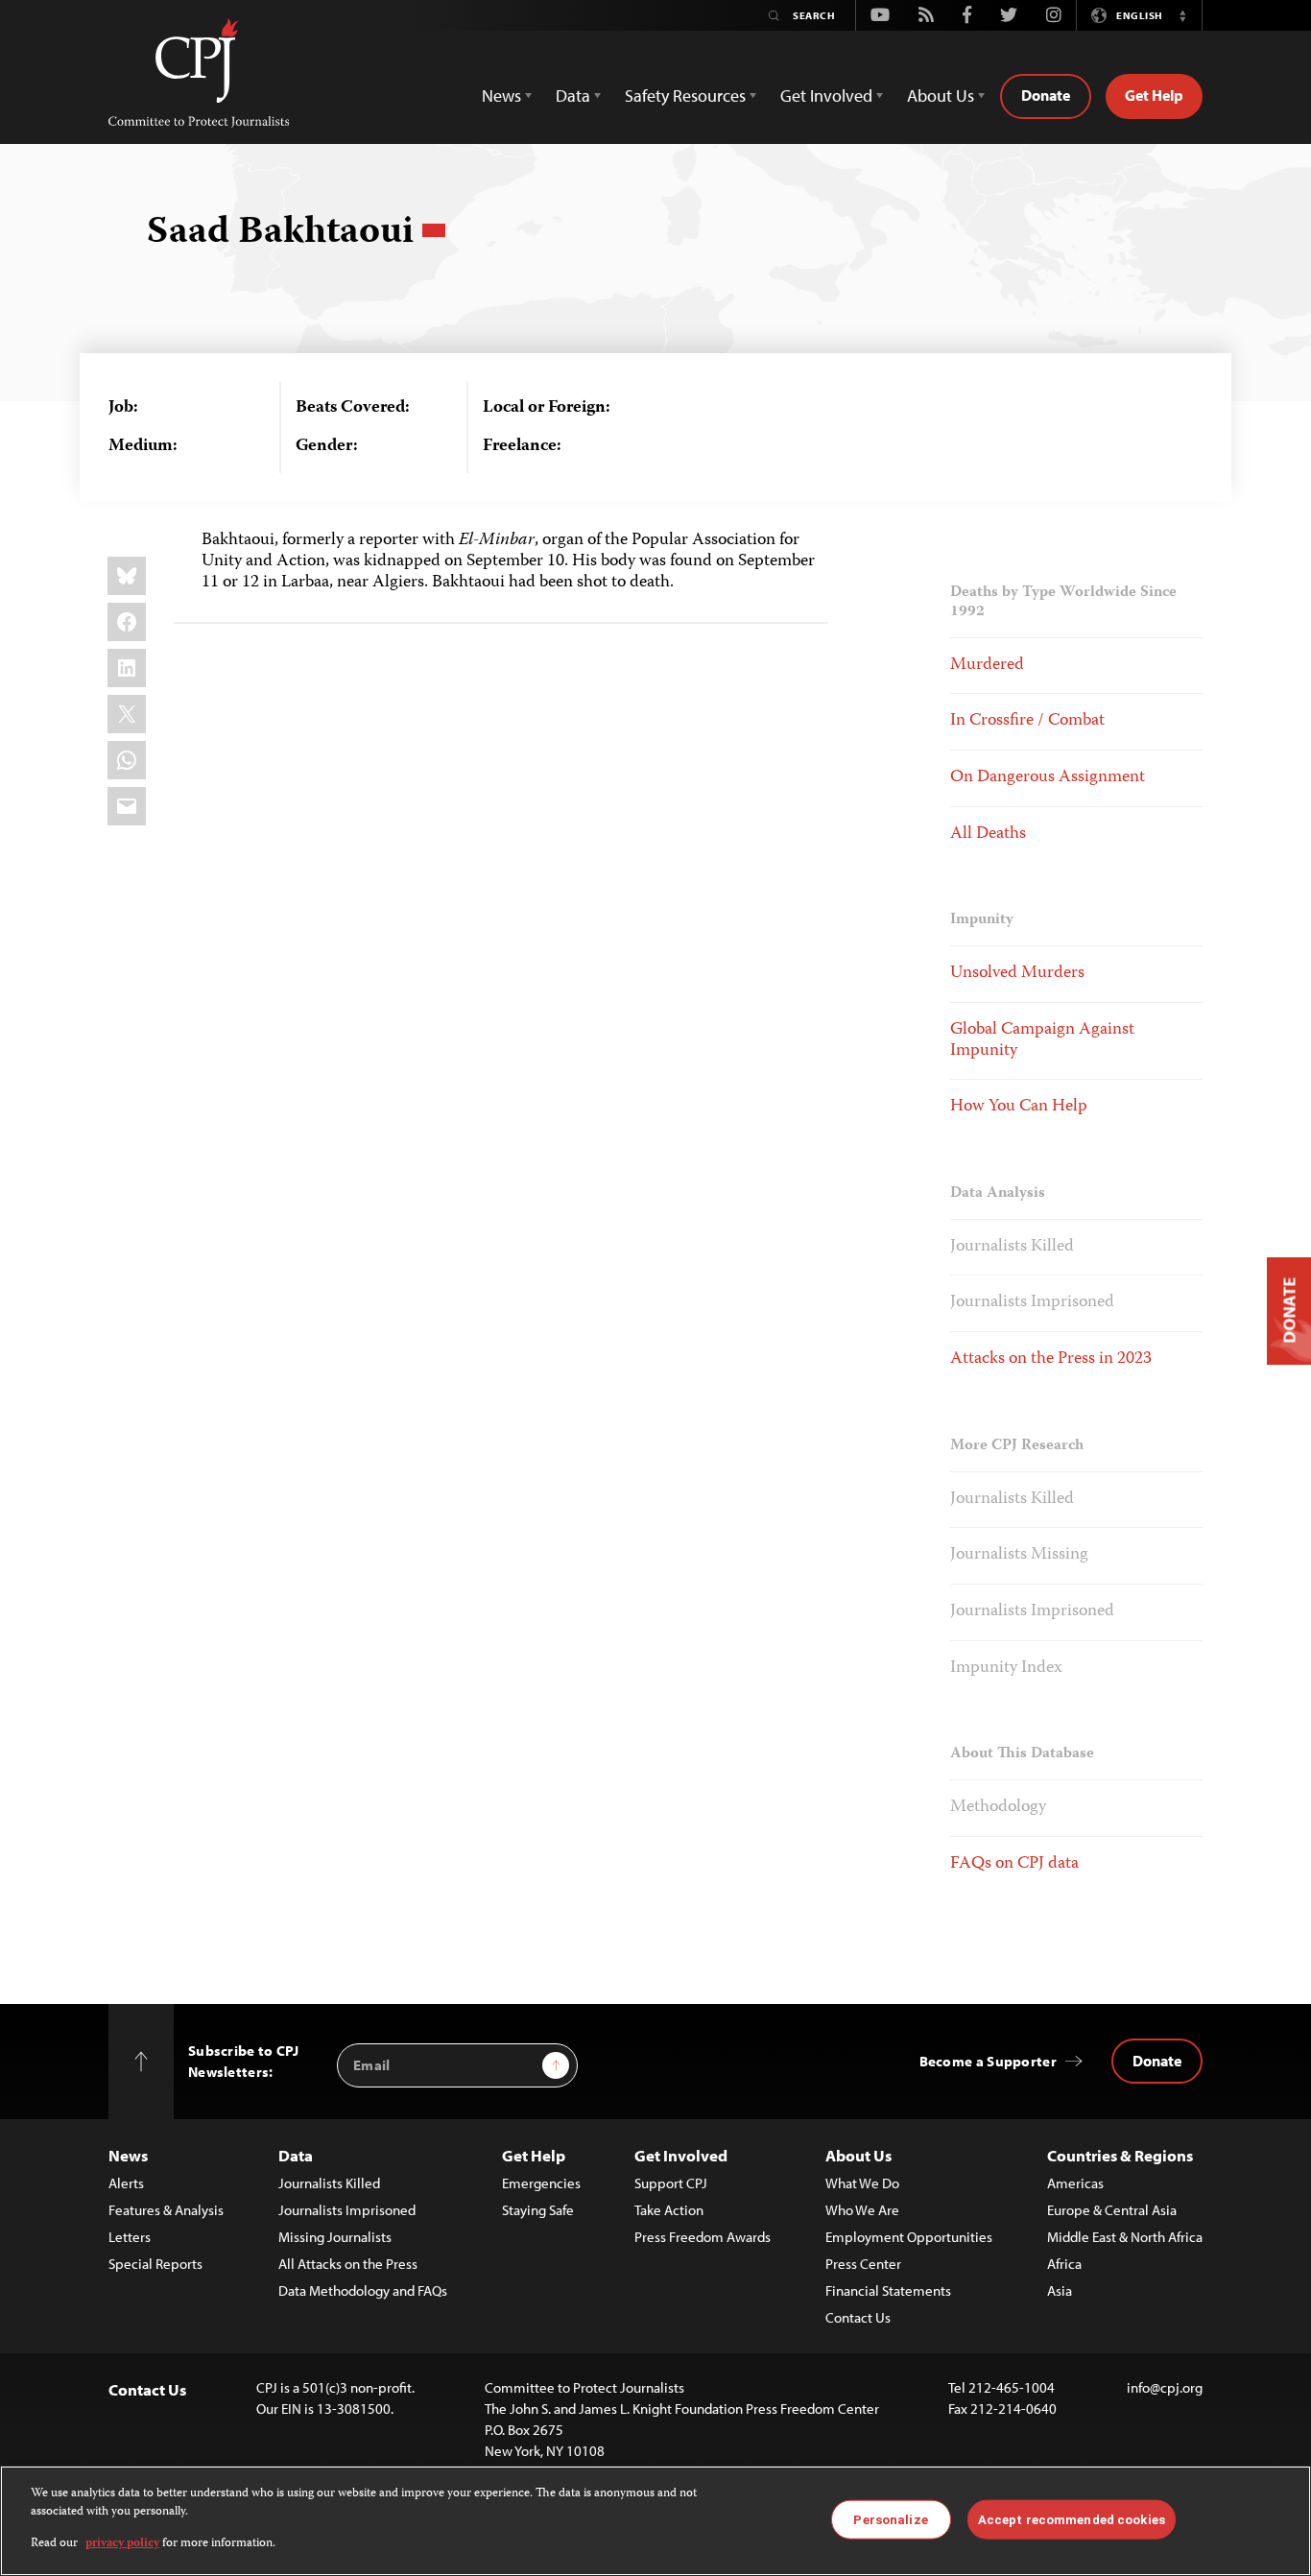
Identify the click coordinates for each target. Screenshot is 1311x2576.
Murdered (987, 665)
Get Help (1154, 95)
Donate (1046, 95)
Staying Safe (538, 2210)
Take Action (669, 2210)
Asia (1060, 2290)
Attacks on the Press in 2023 (1051, 1359)
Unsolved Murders (1017, 973)
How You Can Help (1019, 1107)
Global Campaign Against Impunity (1042, 1040)
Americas (1075, 2183)
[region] (655, 2521)
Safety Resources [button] (685, 95)
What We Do (862, 2183)
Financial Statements (888, 2290)
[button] (1182, 15)
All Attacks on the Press (348, 2264)
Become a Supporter (988, 2061)
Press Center (863, 2264)
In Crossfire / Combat (1027, 721)
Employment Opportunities (909, 2237)
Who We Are (862, 2210)
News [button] (501, 95)
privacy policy (122, 2544)
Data (296, 2155)
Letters (130, 2237)
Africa (1064, 2264)
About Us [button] (941, 95)
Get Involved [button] (826, 95)
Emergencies (541, 2183)
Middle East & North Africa (1125, 2237)
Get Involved (681, 2155)
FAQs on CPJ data (1014, 1864)
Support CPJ (671, 2183)
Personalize (890, 2519)
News (128, 2155)
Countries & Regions (1120, 2155)
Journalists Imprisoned (1032, 1302)
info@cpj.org (1165, 2387)
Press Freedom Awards (703, 2237)
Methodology (998, 1807)
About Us (858, 2155)
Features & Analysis (166, 2210)
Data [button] (573, 95)
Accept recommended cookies (1072, 2519)
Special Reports (155, 2264)
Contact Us (858, 2317)
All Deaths (988, 834)
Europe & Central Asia (1112, 2210)
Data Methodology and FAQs (363, 2290)
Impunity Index (1006, 1668)
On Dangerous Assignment (1048, 777)
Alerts (126, 2183)
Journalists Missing (1019, 1555)
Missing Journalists (335, 2237)
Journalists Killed (1012, 1247)
